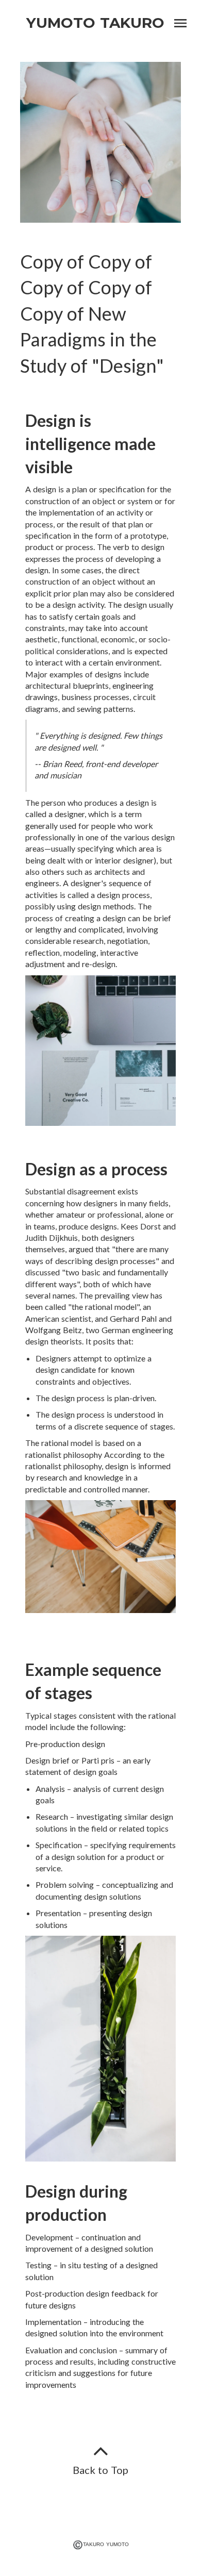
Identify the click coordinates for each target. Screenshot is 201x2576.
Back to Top (100, 2470)
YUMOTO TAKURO (95, 23)
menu (180, 23)
